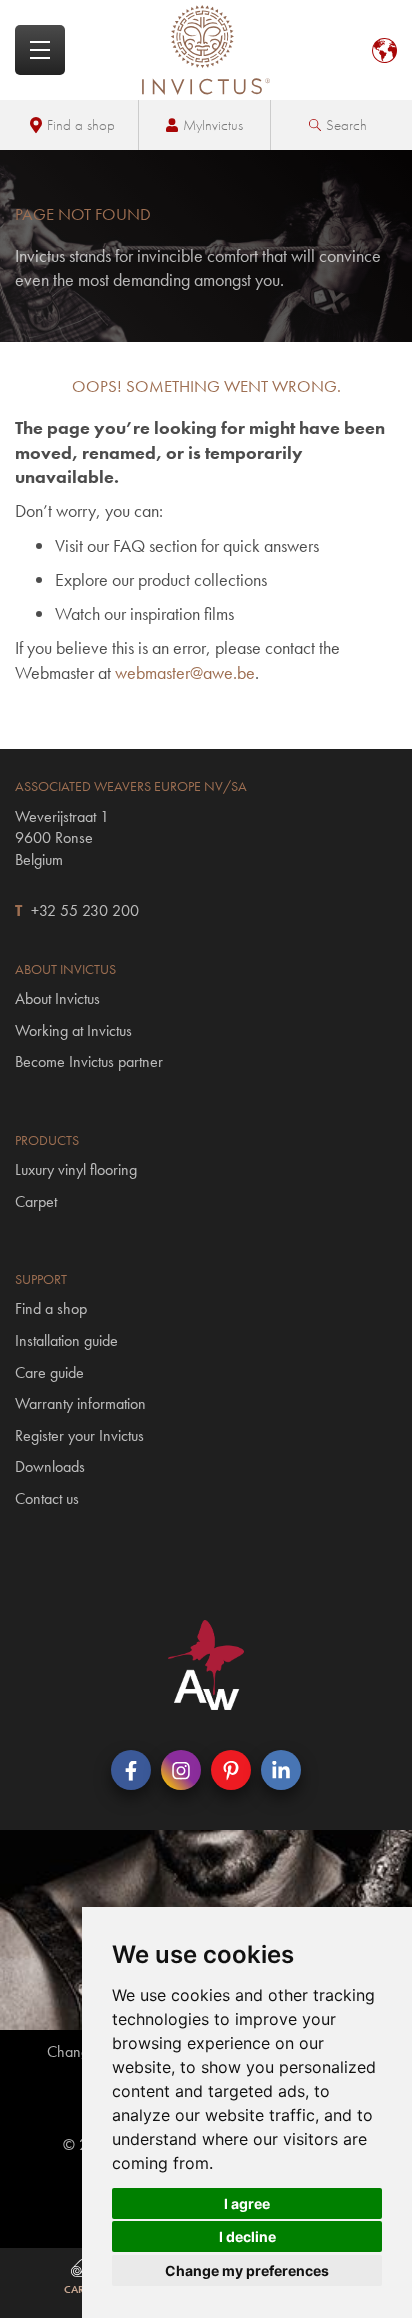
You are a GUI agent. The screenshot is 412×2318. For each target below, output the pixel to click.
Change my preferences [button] (247, 2270)
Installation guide (66, 1340)
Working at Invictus (73, 1030)
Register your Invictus (79, 1435)
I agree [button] (247, 2203)
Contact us (47, 1498)
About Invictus (57, 998)
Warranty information (80, 1403)
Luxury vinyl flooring (76, 1169)
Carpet (36, 1201)
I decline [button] (247, 2236)
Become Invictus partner (89, 1061)
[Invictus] (206, 50)
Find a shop (81, 125)
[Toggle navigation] (40, 50)
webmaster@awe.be (185, 672)
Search (346, 125)
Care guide (49, 1372)
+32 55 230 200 (85, 910)
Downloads (50, 1466)
